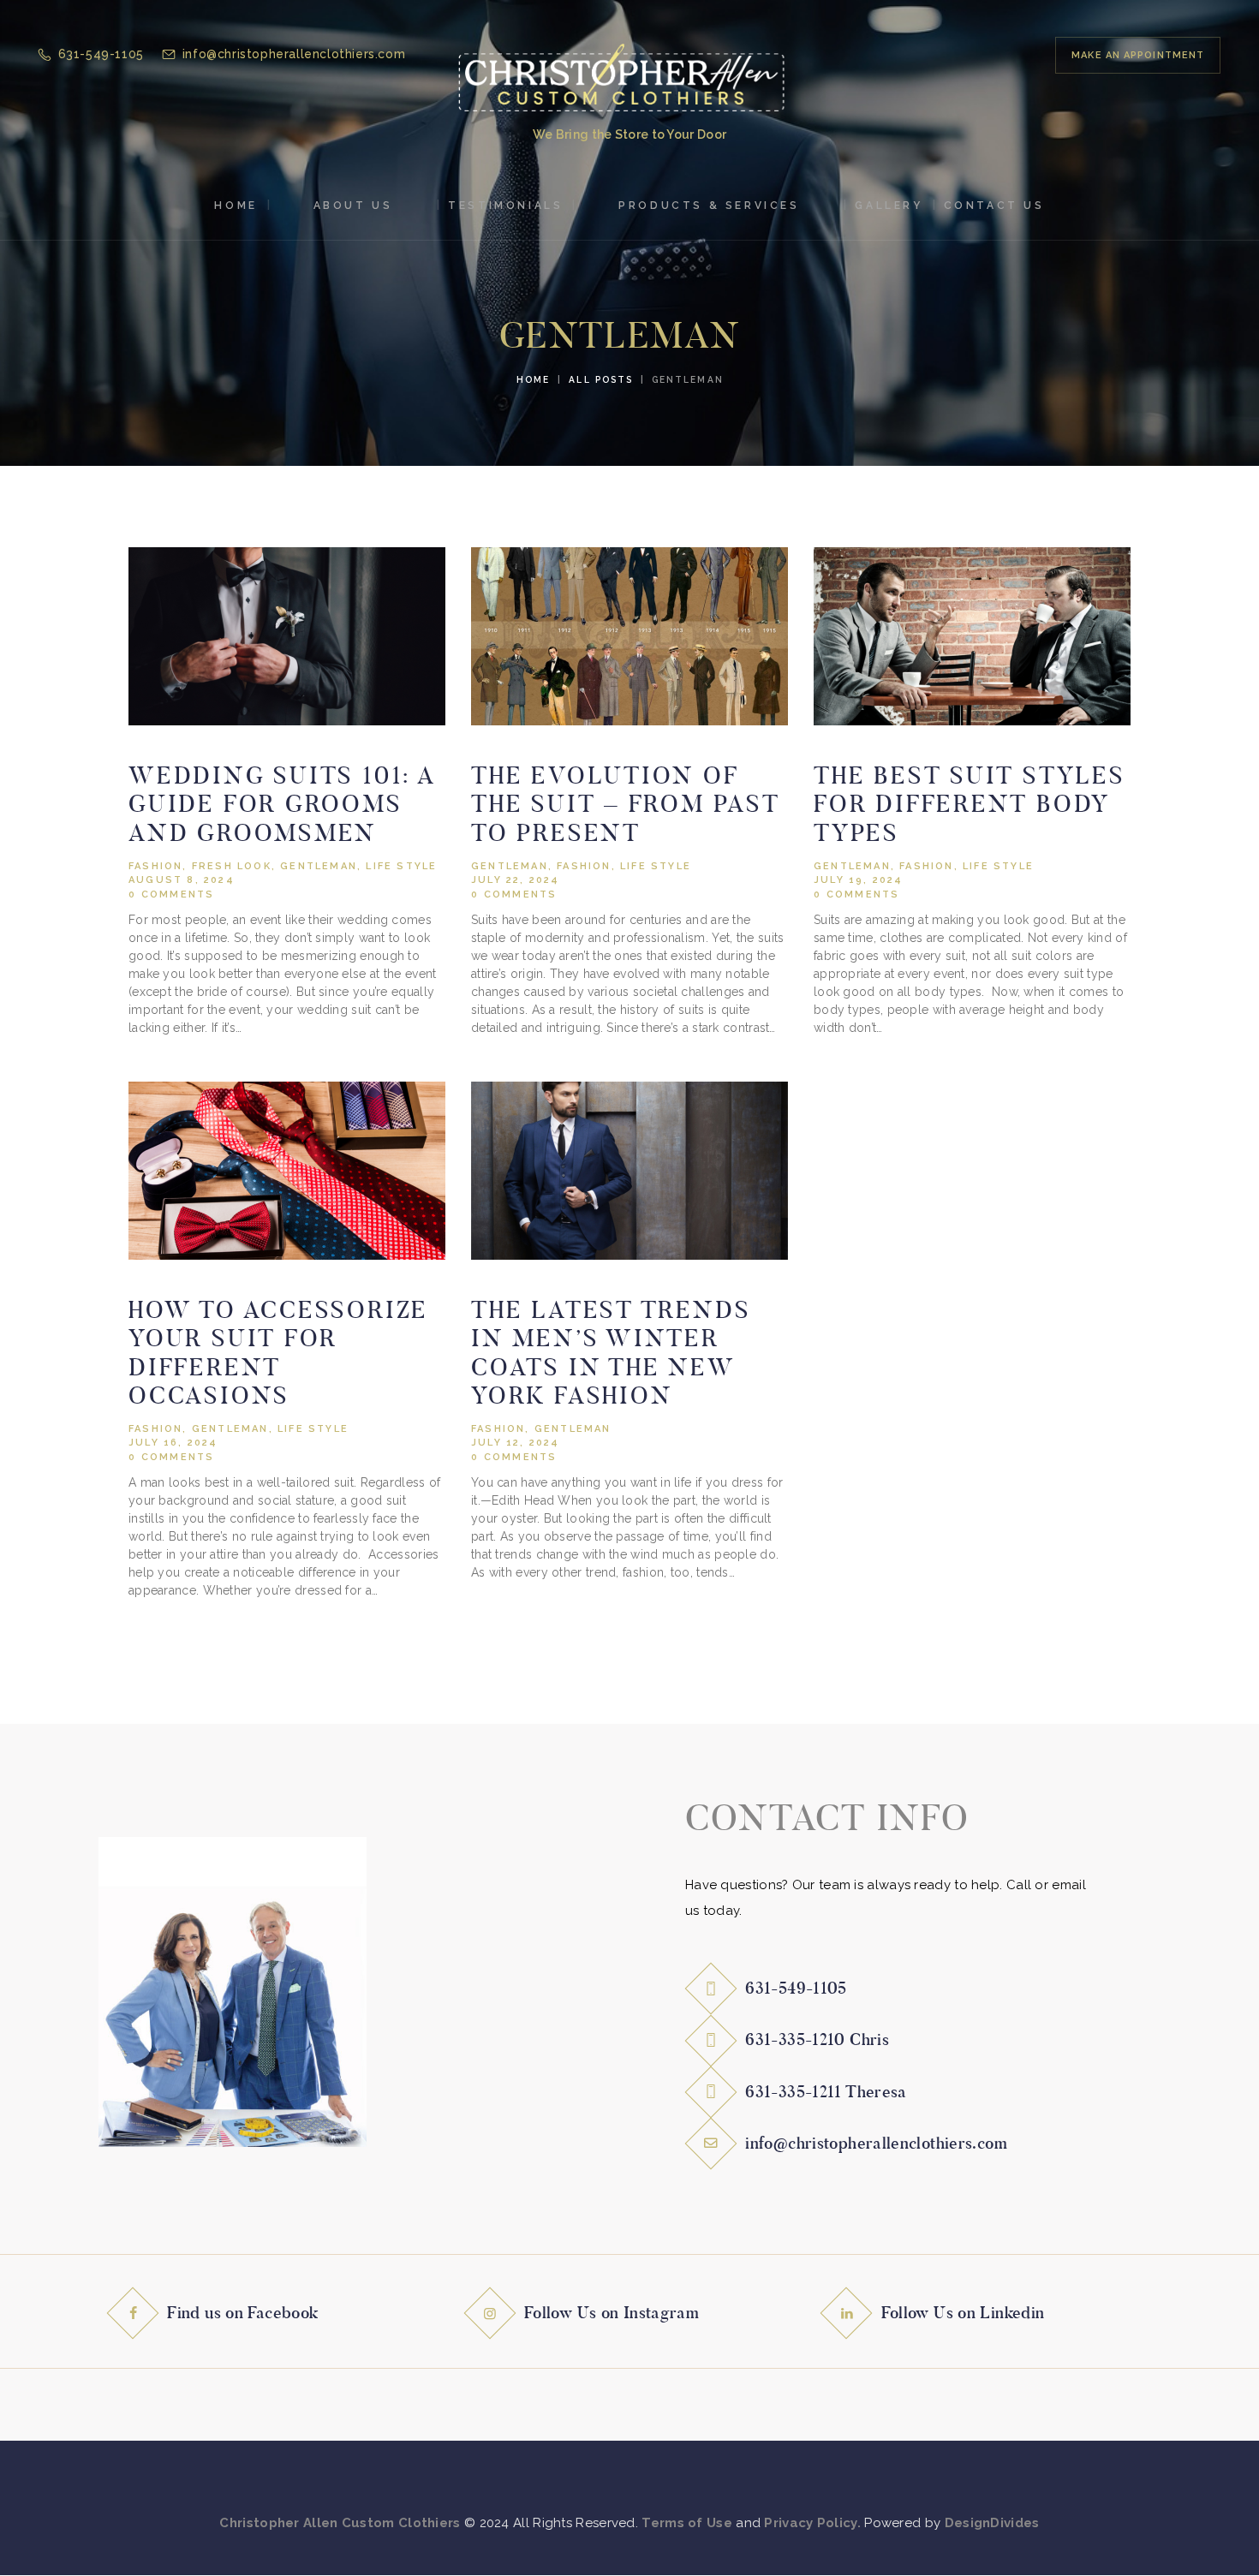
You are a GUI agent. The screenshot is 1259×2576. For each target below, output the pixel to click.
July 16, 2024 (173, 1443)
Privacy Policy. (812, 2523)
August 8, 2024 (182, 880)
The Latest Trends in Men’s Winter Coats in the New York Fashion (611, 1353)
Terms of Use (687, 2523)
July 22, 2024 (516, 880)
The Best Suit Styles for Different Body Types (970, 804)
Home (533, 379)
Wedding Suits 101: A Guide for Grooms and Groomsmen (282, 804)
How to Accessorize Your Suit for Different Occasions (278, 1353)
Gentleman (319, 866)
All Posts (600, 379)
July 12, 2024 (516, 1443)
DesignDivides (992, 2523)
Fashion (155, 866)
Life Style (401, 866)
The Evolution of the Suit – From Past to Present (626, 804)
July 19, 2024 (859, 880)
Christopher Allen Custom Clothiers (340, 2523)
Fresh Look (232, 866)
